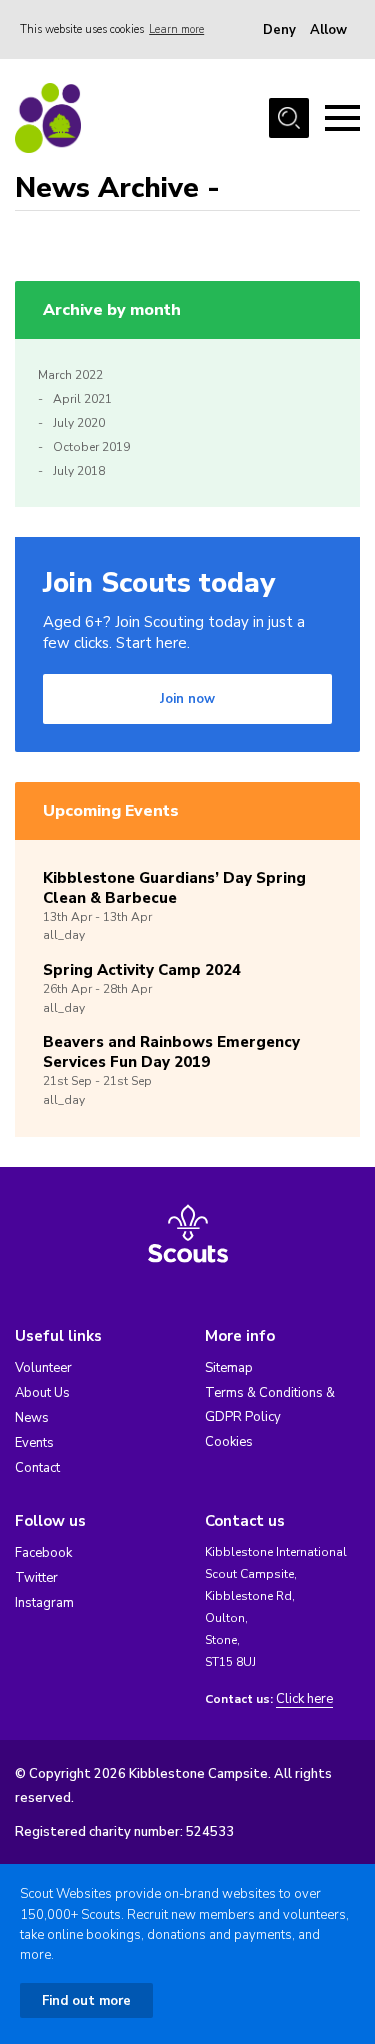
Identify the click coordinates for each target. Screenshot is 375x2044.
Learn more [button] (176, 29)
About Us (42, 1393)
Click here (304, 1699)
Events (34, 1443)
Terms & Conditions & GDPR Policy (270, 1405)
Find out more (86, 2001)
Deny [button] (279, 30)
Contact (37, 1468)
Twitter (36, 1578)
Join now (187, 699)
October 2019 (91, 447)
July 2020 (79, 423)
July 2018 (79, 471)
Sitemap (229, 1368)
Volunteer (43, 1368)
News (32, 1418)
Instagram (44, 1603)
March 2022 (70, 375)
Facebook (43, 1553)
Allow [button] (328, 30)
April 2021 (82, 399)
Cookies (229, 1442)
